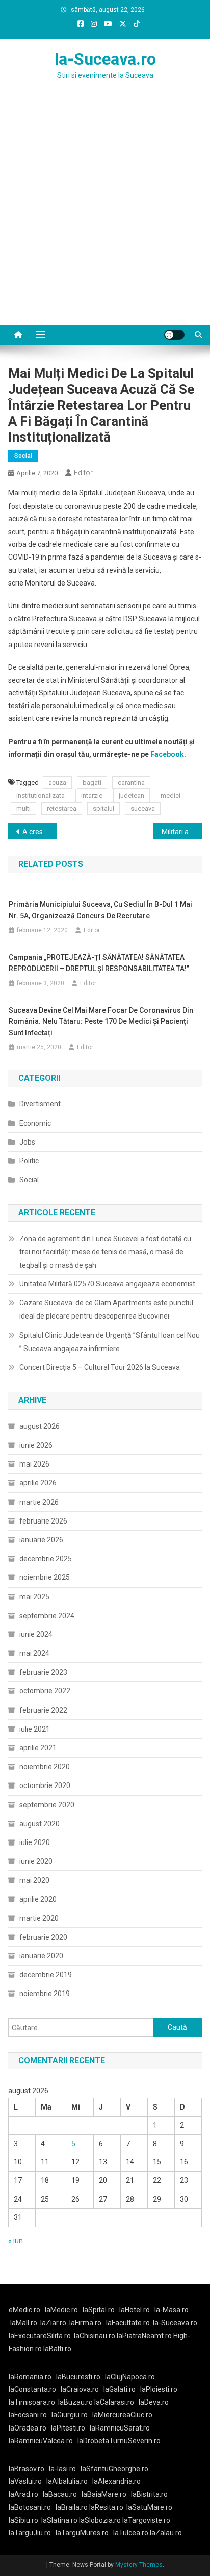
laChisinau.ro (95, 2336)
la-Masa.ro (172, 2310)
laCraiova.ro (80, 2389)
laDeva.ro (154, 2402)
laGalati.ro (120, 2389)
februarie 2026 (43, 1521)
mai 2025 (34, 1597)
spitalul (103, 809)
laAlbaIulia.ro (67, 2481)
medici (170, 795)
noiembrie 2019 (45, 1994)
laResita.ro (106, 2507)
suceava (143, 809)
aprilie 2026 (38, 1483)
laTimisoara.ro (32, 2402)
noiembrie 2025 (45, 1577)
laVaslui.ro (28, 2481)
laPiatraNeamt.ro (144, 2336)
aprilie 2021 (38, 1748)
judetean (132, 795)
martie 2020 (39, 1918)
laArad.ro (23, 2494)
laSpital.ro (99, 2310)
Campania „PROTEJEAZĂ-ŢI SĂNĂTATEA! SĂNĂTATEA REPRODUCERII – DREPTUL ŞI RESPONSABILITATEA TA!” (99, 963)
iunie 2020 (36, 1861)
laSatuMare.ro (149, 2507)
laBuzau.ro (76, 2402)
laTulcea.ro (132, 2533)
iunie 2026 (36, 1445)
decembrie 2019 (46, 1975)
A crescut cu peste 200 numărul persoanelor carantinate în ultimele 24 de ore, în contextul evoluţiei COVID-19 (40, 832)
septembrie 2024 (47, 1616)
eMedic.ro (24, 2310)
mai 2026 (34, 1464)
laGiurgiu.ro (72, 2415)
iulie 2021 (35, 1729)
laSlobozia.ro (100, 2520)
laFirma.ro (85, 2323)
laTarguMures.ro (82, 2533)
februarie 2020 (43, 1937)
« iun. (16, 2241)
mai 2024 (34, 1653)
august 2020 (40, 1824)
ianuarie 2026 (41, 1540)
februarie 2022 (43, 1710)
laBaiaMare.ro (104, 2494)
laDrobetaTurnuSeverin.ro (119, 2441)
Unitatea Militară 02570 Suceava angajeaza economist (107, 1284)
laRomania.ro (30, 2377)
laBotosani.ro (30, 2507)
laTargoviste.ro (146, 2520)
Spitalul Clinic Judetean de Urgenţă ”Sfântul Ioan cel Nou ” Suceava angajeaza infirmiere (110, 1342)
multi (23, 809)
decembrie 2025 (46, 1559)
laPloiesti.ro (159, 2389)
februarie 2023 (43, 1672)
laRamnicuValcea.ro (41, 2441)
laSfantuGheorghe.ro (114, 2469)
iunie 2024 (36, 1634)
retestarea (62, 809)
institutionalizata (41, 795)
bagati (92, 783)
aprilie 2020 (38, 1899)
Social (23, 456)
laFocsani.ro (28, 2415)
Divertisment (40, 1104)
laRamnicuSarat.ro (120, 2428)
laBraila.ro (72, 2507)
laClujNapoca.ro (130, 2377)
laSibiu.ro (23, 2520)
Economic (35, 1123)
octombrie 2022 (45, 1691)
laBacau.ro (60, 2494)
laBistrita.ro (149, 2494)
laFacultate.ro (128, 2323)
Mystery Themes (139, 2565)
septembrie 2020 (47, 1805)
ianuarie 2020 (41, 1956)
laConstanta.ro (32, 2389)
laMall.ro (24, 2323)
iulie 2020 (35, 1842)
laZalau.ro (166, 2533)
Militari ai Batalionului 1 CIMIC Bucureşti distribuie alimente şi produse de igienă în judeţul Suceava (182, 832)
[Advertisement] (105, 215)
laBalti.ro (57, 2349)
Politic (29, 1161)
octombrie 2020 (45, 1785)
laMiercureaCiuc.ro (122, 2415)
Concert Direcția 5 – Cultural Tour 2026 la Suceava (100, 1367)
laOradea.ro (28, 2428)
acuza (57, 783)
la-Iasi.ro (62, 2469)
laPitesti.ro (68, 2428)
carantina (131, 783)
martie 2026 (39, 1502)
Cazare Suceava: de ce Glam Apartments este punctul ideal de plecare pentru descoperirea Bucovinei (106, 1309)
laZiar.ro (53, 2323)
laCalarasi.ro (114, 2402)
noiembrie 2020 (45, 1767)
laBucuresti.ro (78, 2377)
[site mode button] (174, 335)
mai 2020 (34, 1880)
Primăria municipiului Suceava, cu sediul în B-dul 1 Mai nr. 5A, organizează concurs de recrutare (100, 910)
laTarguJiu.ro (32, 2533)
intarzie (92, 795)
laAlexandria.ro (116, 2481)
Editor (83, 473)
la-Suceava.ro (105, 59)
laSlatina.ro (59, 2520)
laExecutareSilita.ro (40, 2336)
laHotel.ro (135, 2310)
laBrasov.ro (27, 2469)
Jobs (27, 1142)
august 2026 (40, 1426)
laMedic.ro (62, 2310)
